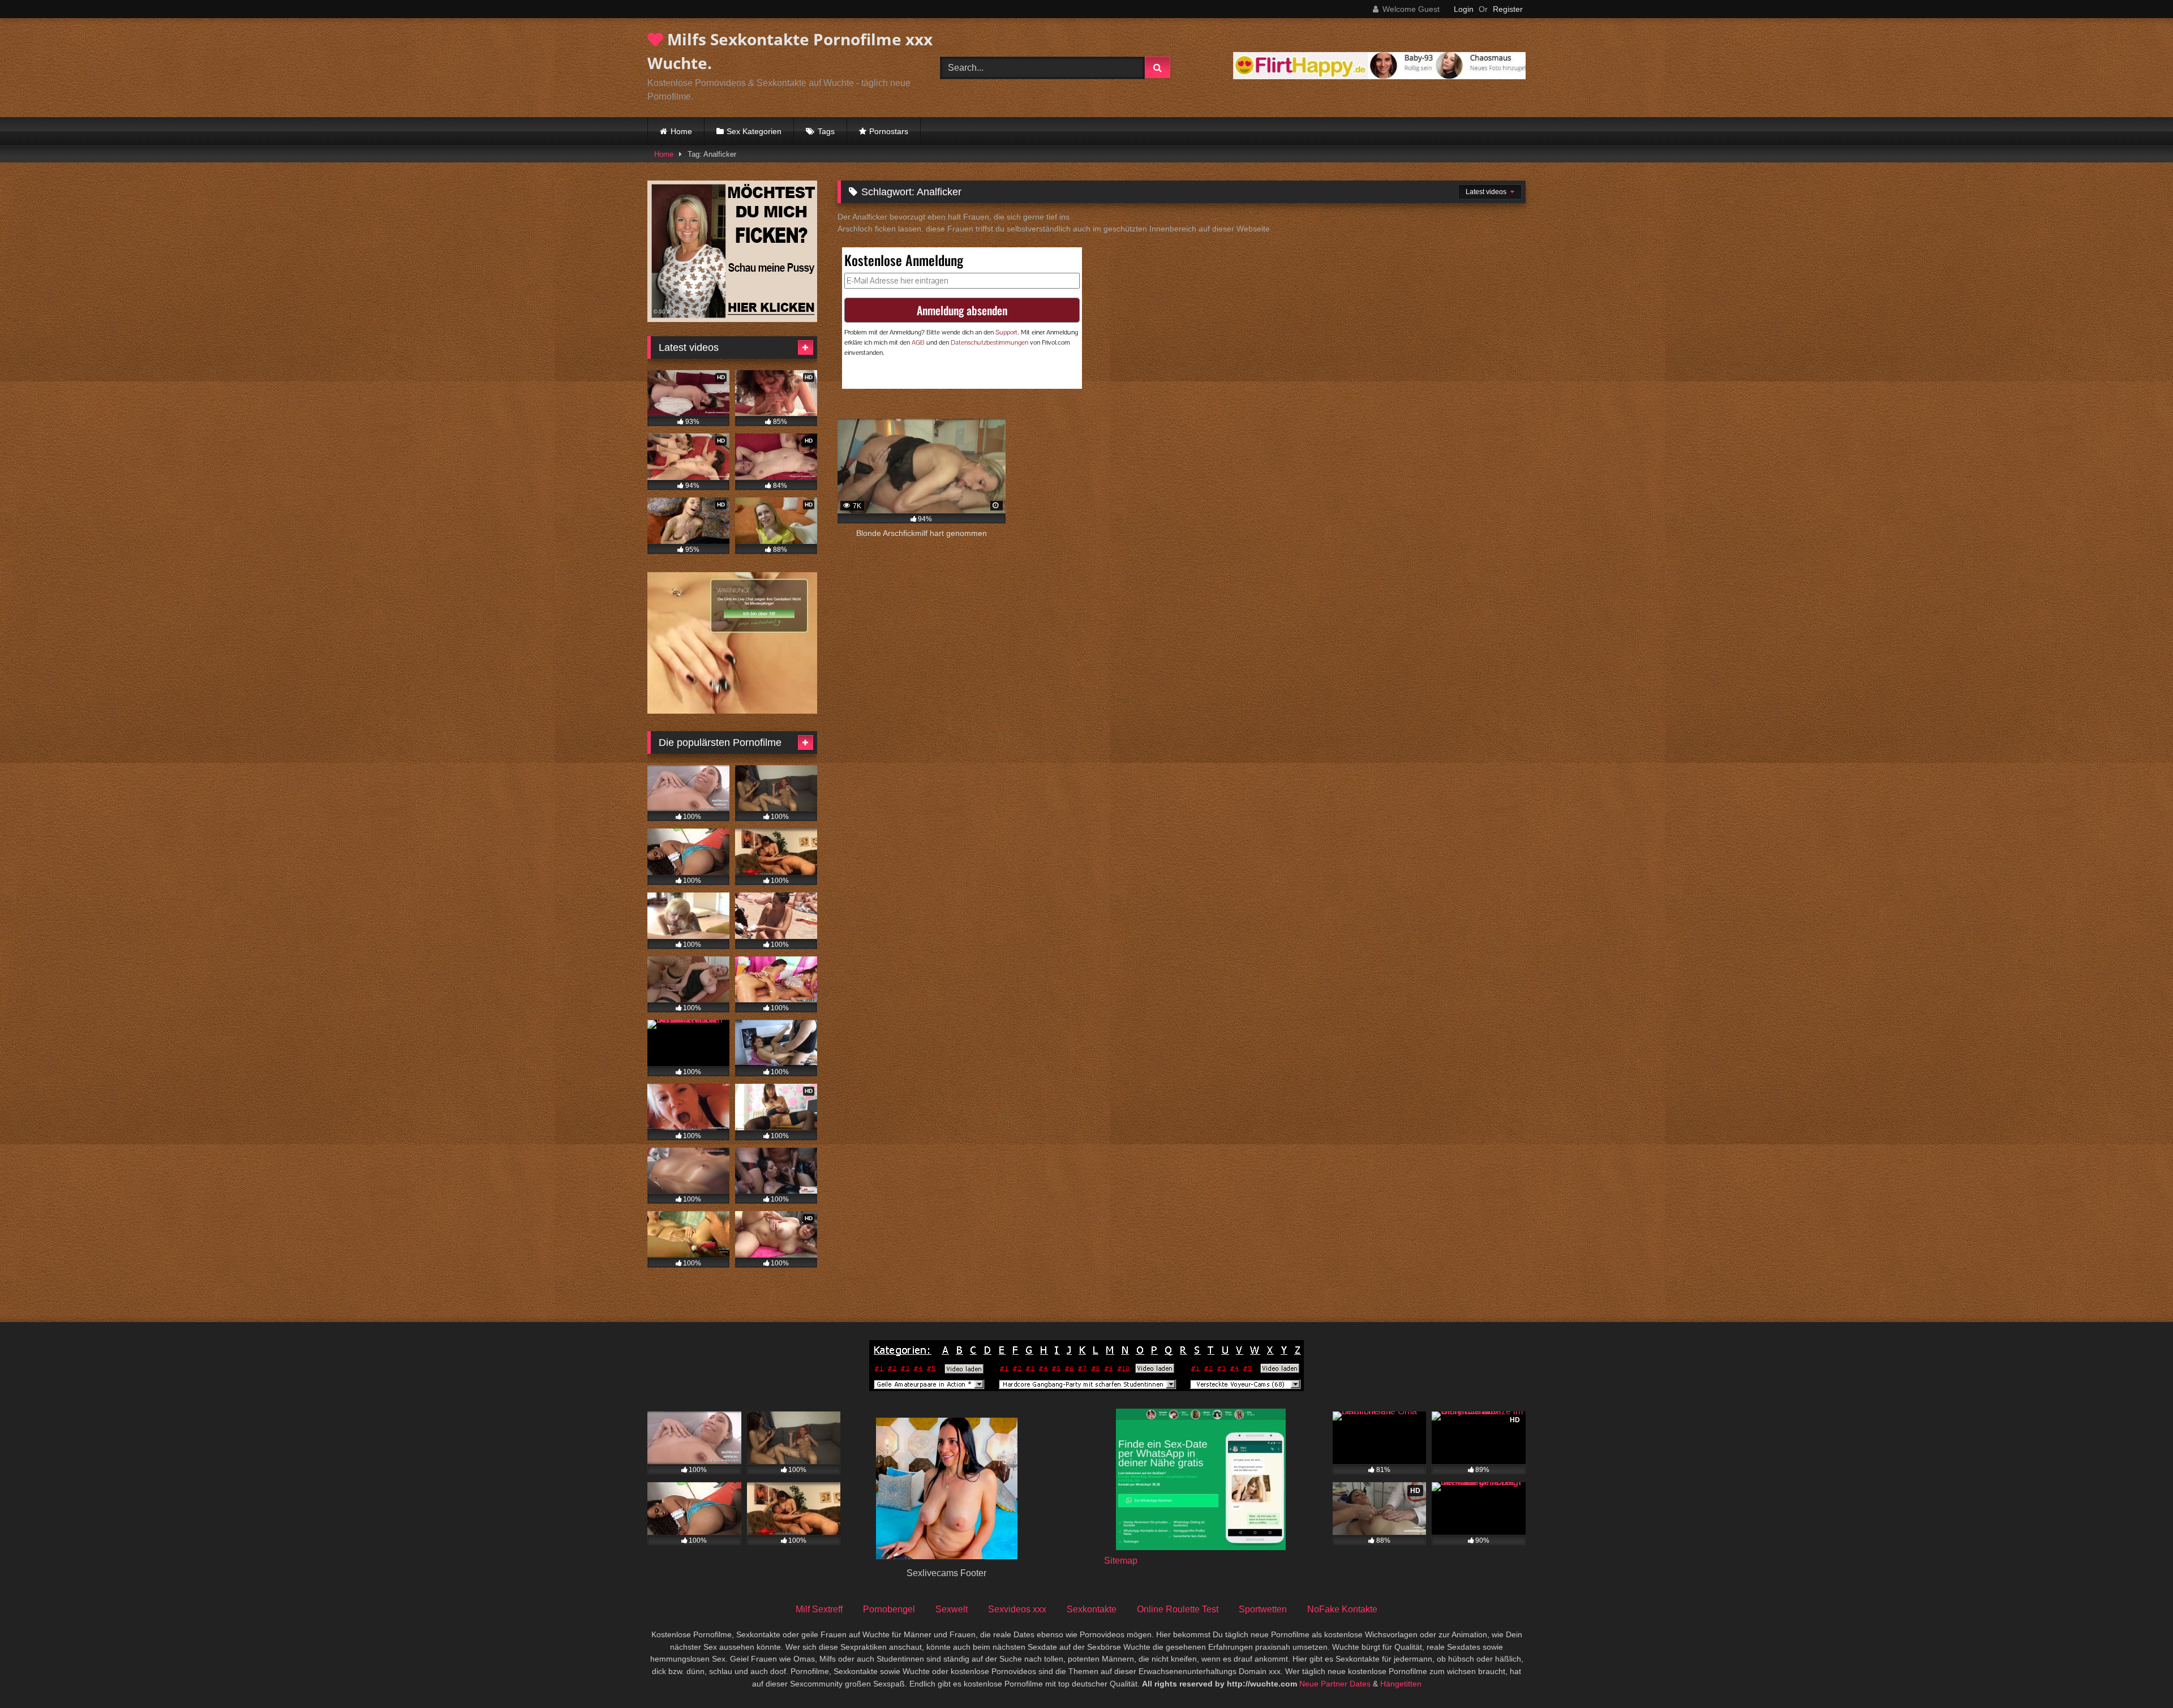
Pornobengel (889, 1609)
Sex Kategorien (754, 131)
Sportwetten (1263, 1609)
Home (681, 131)
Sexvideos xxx (1017, 1609)
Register (1508, 9)
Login (1464, 9)
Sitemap (1121, 1561)
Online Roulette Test (1178, 1609)
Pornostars (889, 131)
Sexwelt (952, 1609)
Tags (826, 131)
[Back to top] (2138, 1674)
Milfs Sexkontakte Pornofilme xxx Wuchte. (790, 51)
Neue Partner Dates (1335, 1684)
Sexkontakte (1092, 1609)
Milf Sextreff (819, 1609)
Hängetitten (1401, 1684)
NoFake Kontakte (1342, 1609)
